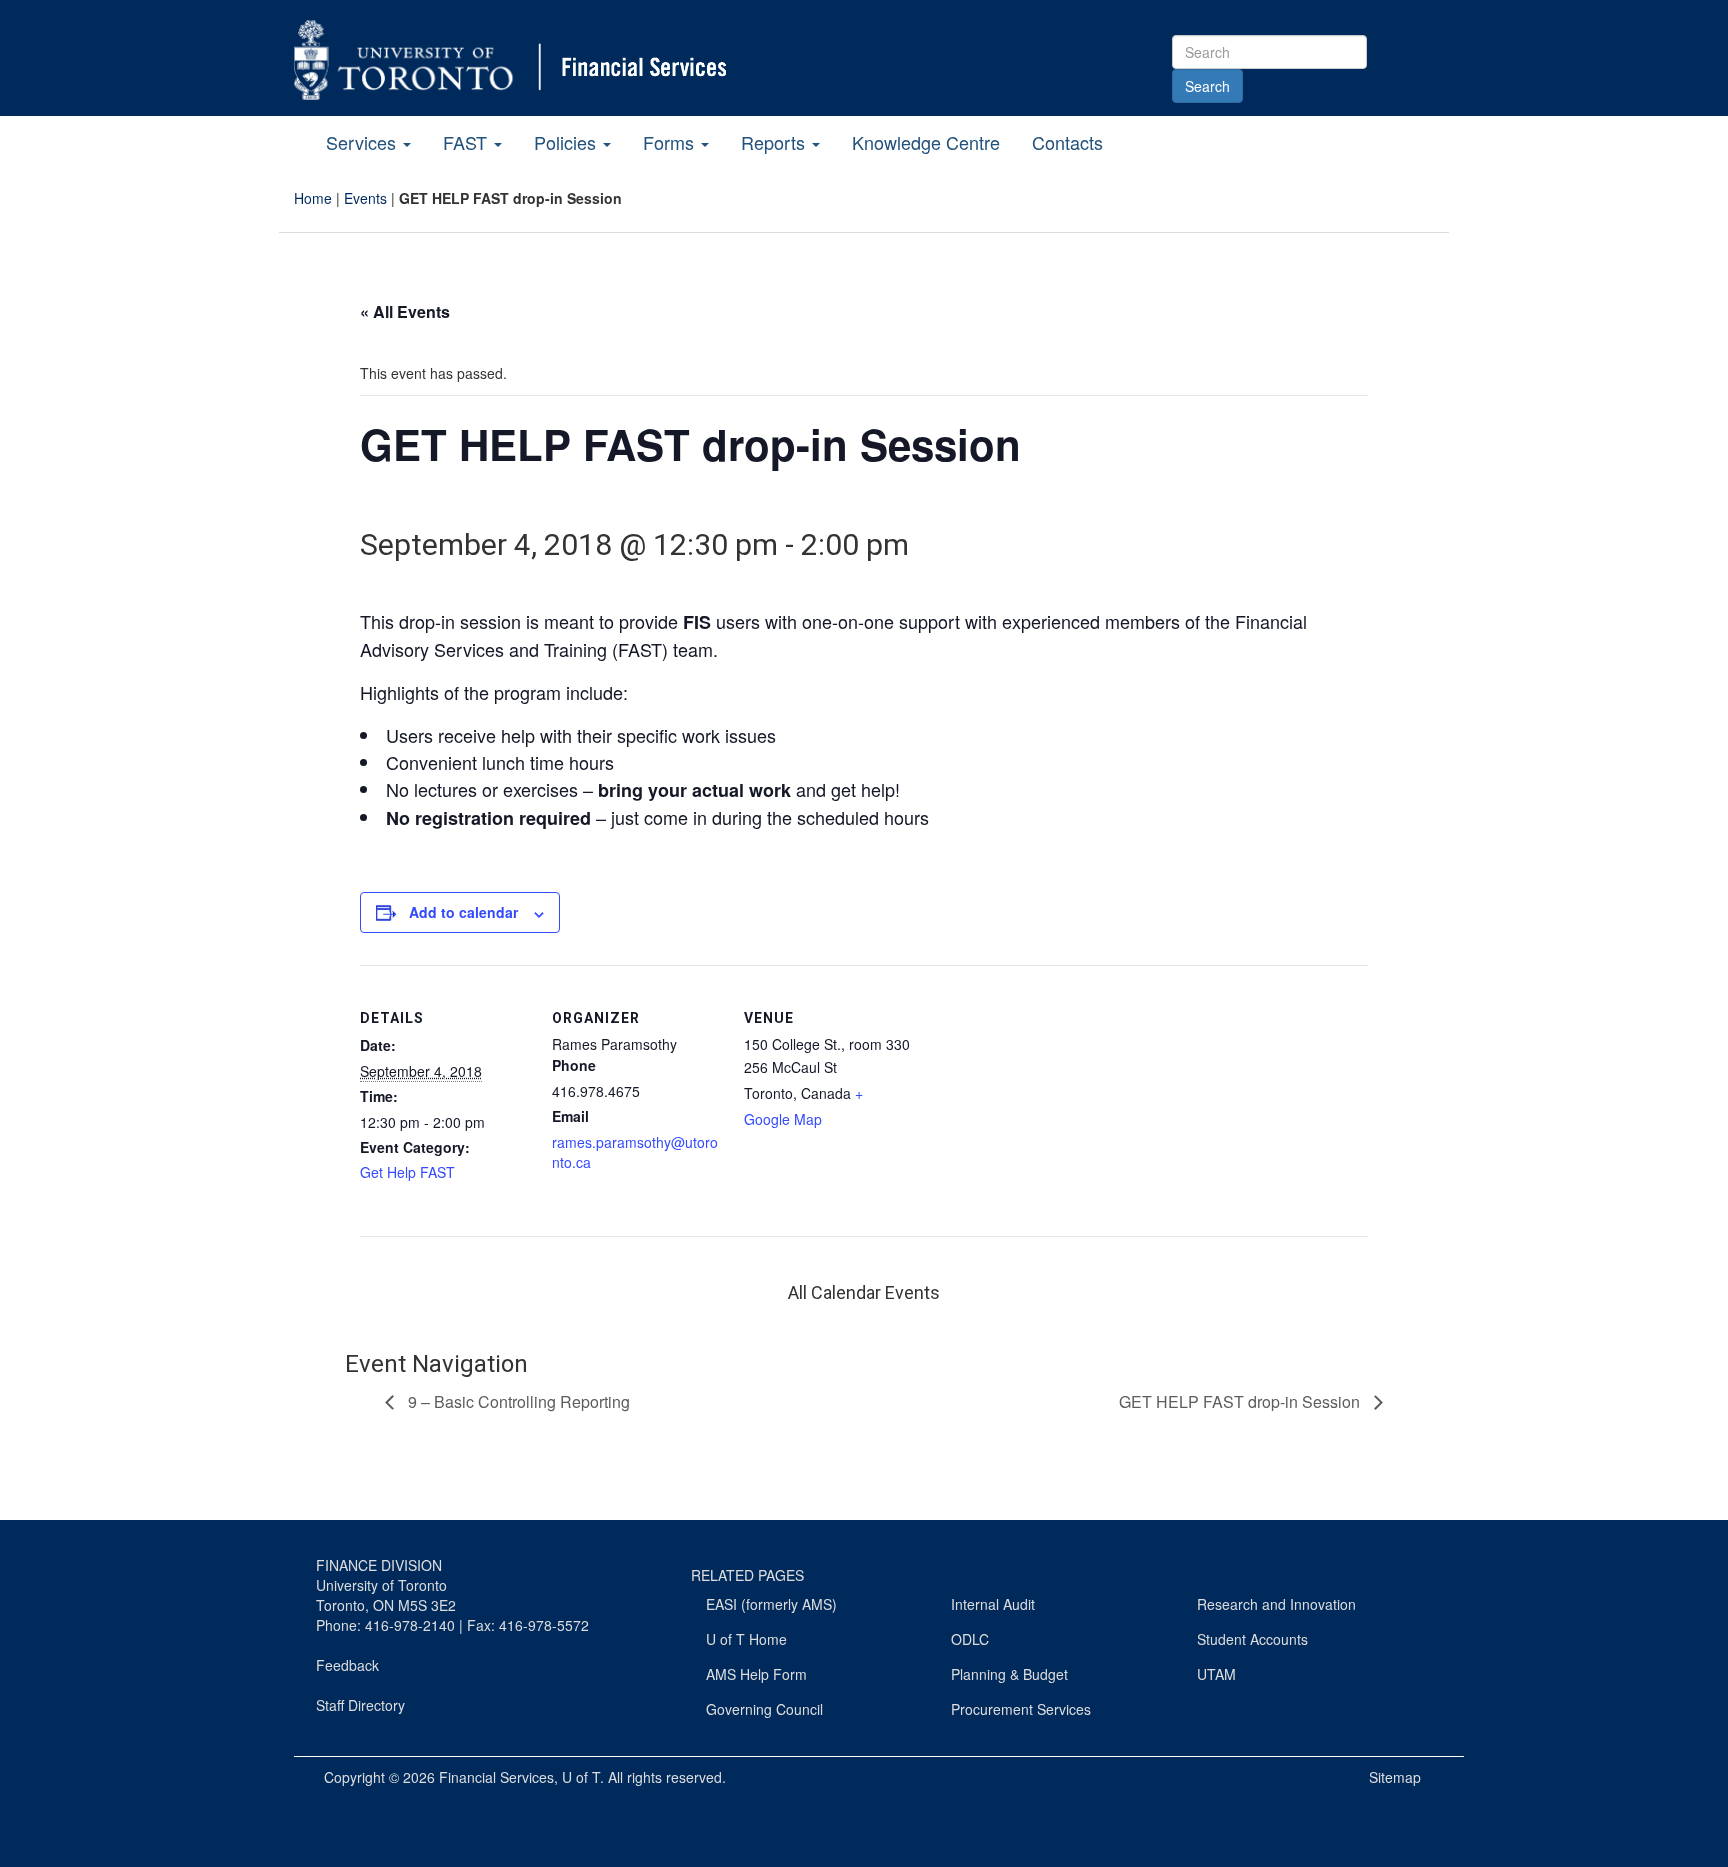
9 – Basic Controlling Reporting (517, 1401)
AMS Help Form (756, 1674)
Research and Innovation (1276, 1604)
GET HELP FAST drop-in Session (1241, 1401)
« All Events (405, 311)
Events (365, 198)
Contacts (1067, 142)
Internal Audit (993, 1604)
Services (363, 142)
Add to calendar (463, 912)
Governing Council (764, 1709)
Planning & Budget (1009, 1674)
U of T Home (746, 1639)
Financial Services (496, 1777)
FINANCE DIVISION (379, 1565)
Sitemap (1395, 1777)
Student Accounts (1252, 1639)
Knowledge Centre (926, 142)
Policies (567, 142)
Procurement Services (1021, 1709)
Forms (671, 142)
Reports (775, 142)
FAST (467, 142)
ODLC (970, 1639)
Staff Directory (360, 1705)
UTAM (1216, 1674)
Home (313, 198)
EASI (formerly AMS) (771, 1604)
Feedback (347, 1665)
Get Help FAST (407, 1172)
